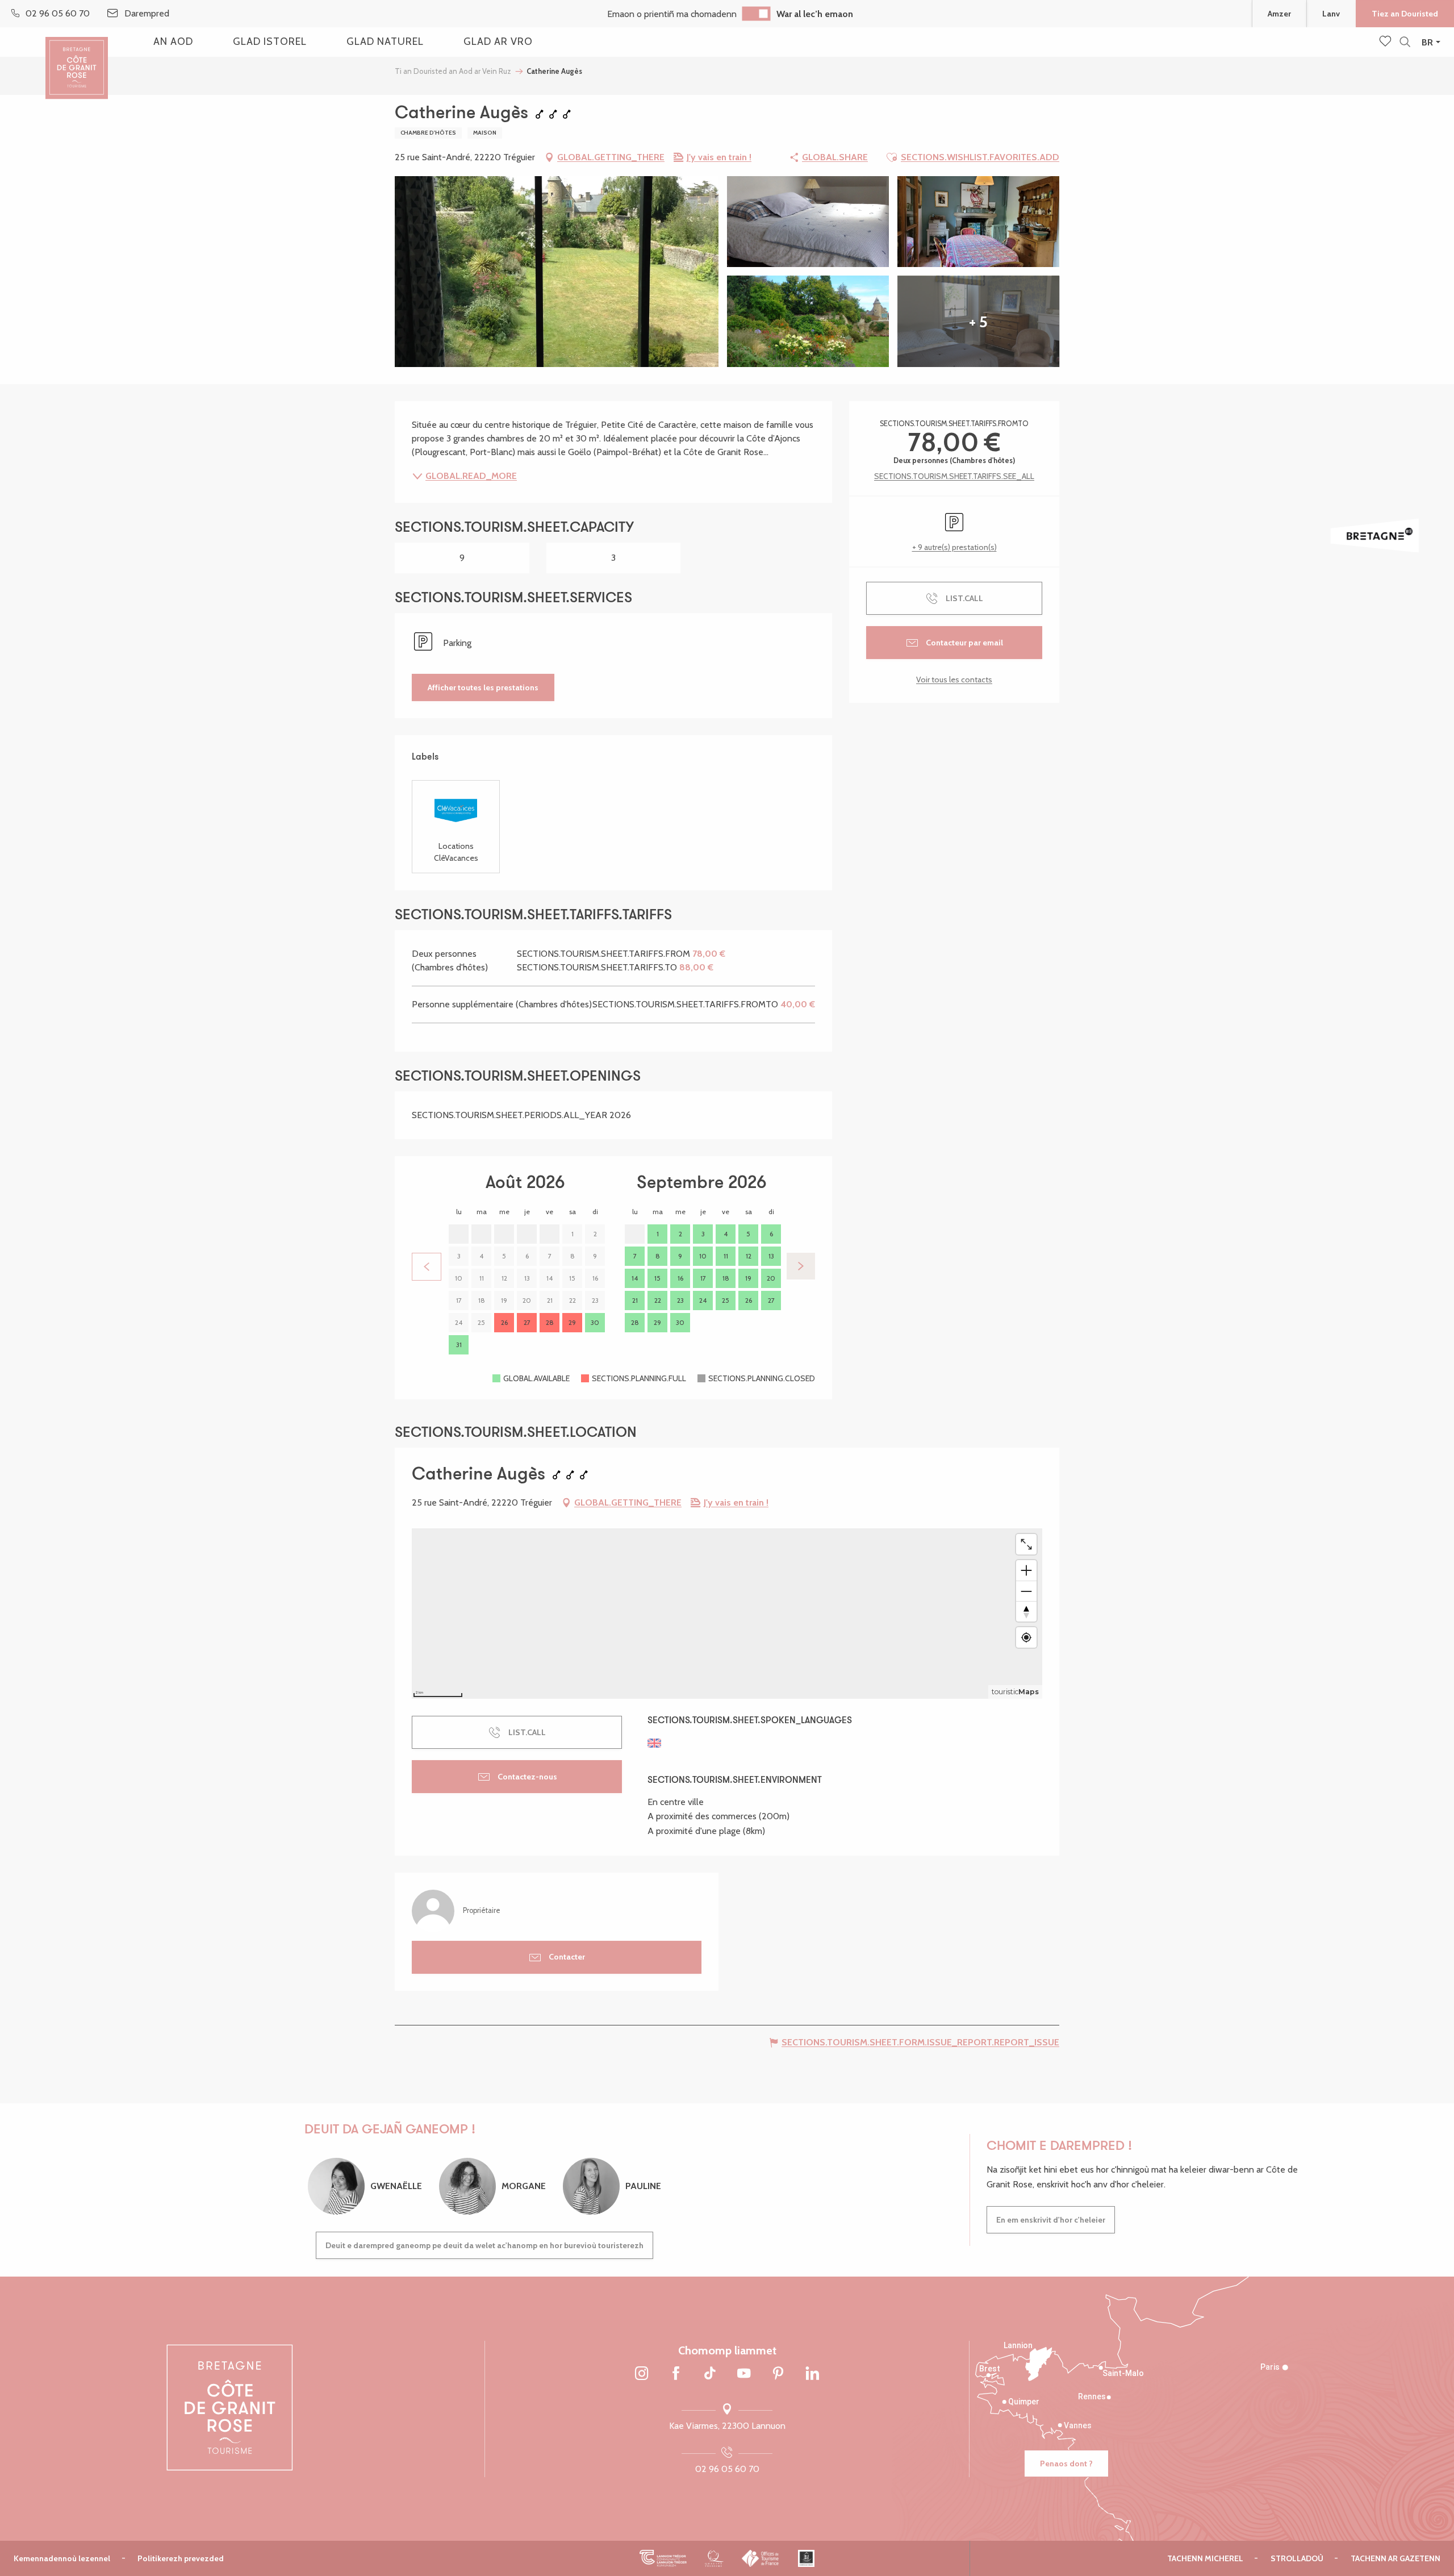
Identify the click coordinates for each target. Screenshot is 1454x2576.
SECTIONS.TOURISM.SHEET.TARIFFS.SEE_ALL (954, 476)
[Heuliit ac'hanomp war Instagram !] (642, 2374)
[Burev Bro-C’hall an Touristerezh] (761, 2558)
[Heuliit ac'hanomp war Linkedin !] (812, 2374)
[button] (1405, 42)
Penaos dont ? (1066, 2464)
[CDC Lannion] (663, 2558)
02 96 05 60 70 (727, 2469)
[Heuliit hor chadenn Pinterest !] (778, 2374)
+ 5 (978, 322)
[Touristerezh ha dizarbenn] (806, 2558)
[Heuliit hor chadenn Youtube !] (744, 2374)
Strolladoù (1297, 2558)
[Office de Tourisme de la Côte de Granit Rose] (77, 58)
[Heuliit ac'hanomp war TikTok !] (710, 2374)
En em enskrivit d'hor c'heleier (1051, 2220)
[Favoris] (1386, 42)
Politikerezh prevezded (181, 2558)
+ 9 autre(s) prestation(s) (954, 547)
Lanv (1331, 14)
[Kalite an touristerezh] (714, 2558)
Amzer (1279, 14)
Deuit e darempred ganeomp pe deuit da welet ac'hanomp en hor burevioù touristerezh (484, 2245)
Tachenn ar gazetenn (1395, 2558)
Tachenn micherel (1205, 2558)
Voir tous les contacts (954, 680)
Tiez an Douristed (1405, 14)
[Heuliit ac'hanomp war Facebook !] (676, 2374)
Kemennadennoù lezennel (62, 2558)
